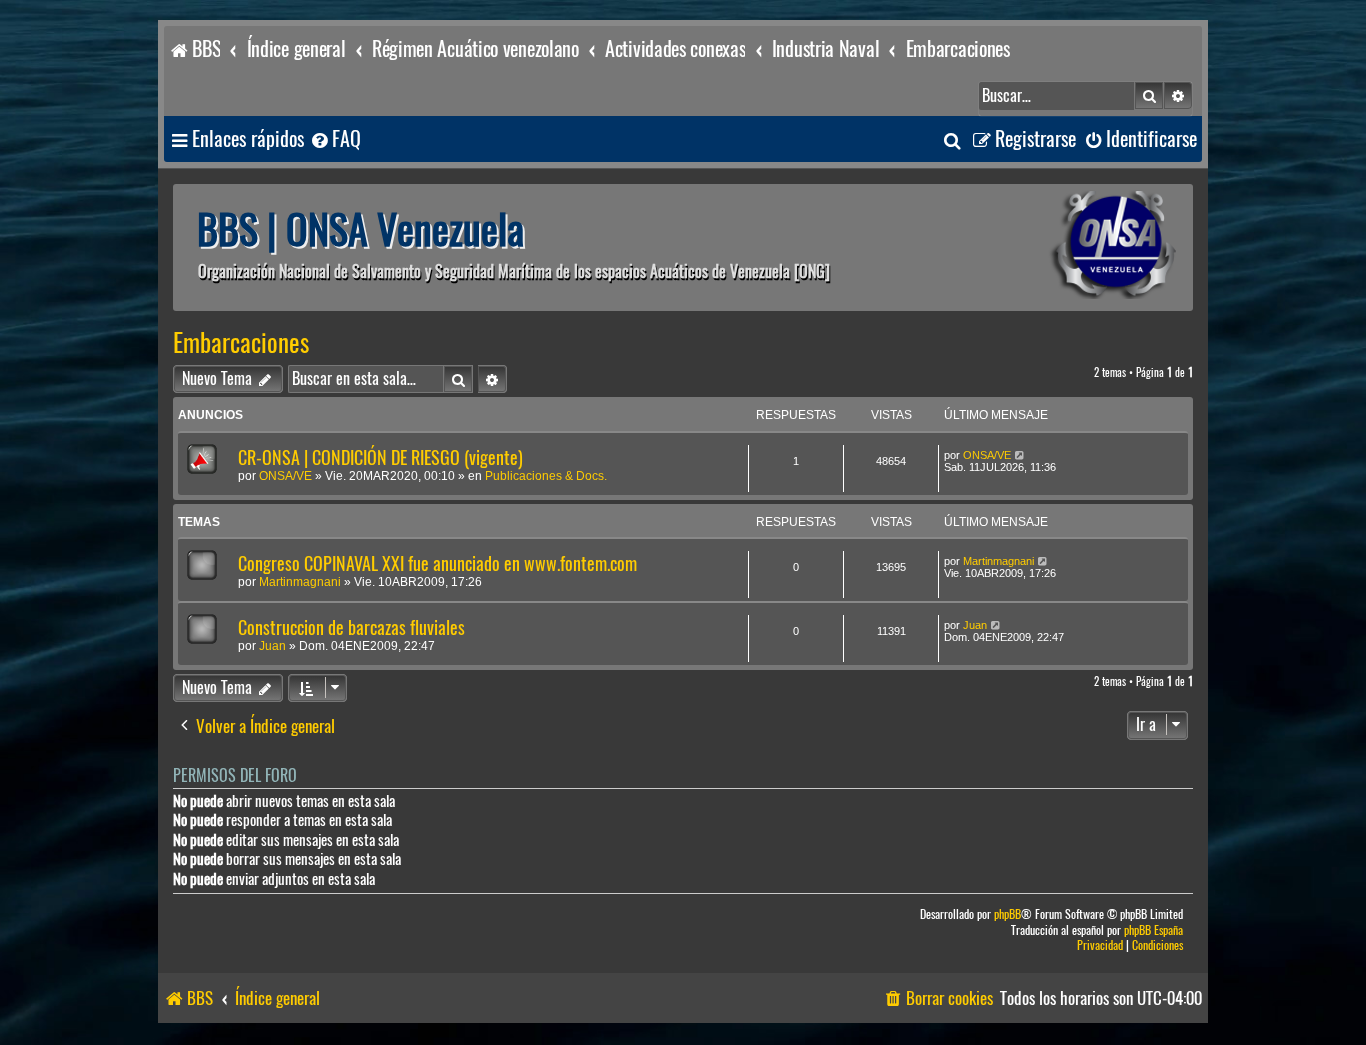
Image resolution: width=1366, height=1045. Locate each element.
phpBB (1007, 914)
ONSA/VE (285, 476)
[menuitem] (335, 139)
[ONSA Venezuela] (1068, 247)
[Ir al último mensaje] (1020, 455)
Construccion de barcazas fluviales (351, 627)
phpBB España (1153, 930)
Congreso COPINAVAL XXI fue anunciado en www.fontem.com (437, 563)
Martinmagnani (300, 582)
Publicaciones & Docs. (546, 476)
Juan (272, 646)
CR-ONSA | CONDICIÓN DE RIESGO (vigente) (380, 457)
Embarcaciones (241, 343)
